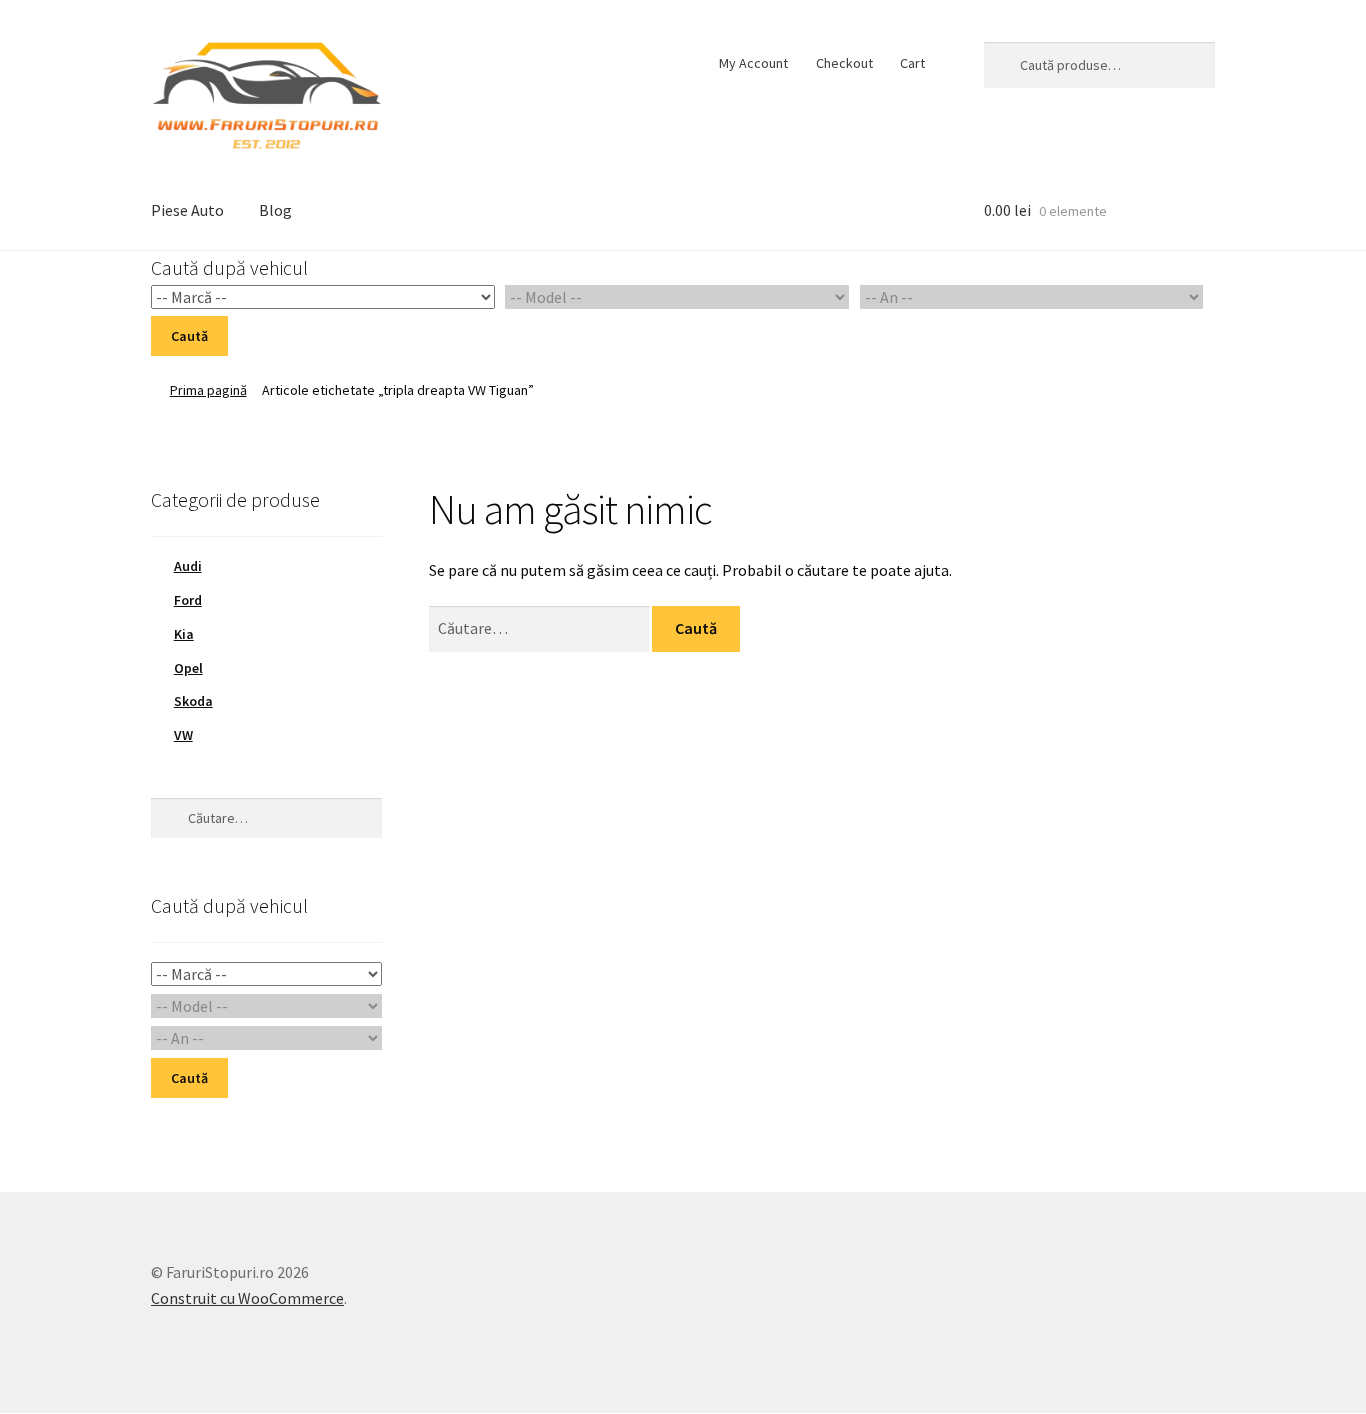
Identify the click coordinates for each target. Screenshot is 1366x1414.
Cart (912, 63)
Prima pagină (208, 390)
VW (183, 735)
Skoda (193, 701)
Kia (184, 634)
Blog (275, 210)
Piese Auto (187, 210)
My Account (753, 63)
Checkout (844, 63)
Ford (188, 600)
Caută (189, 336)
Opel (188, 668)
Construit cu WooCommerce (247, 1298)
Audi (188, 566)
